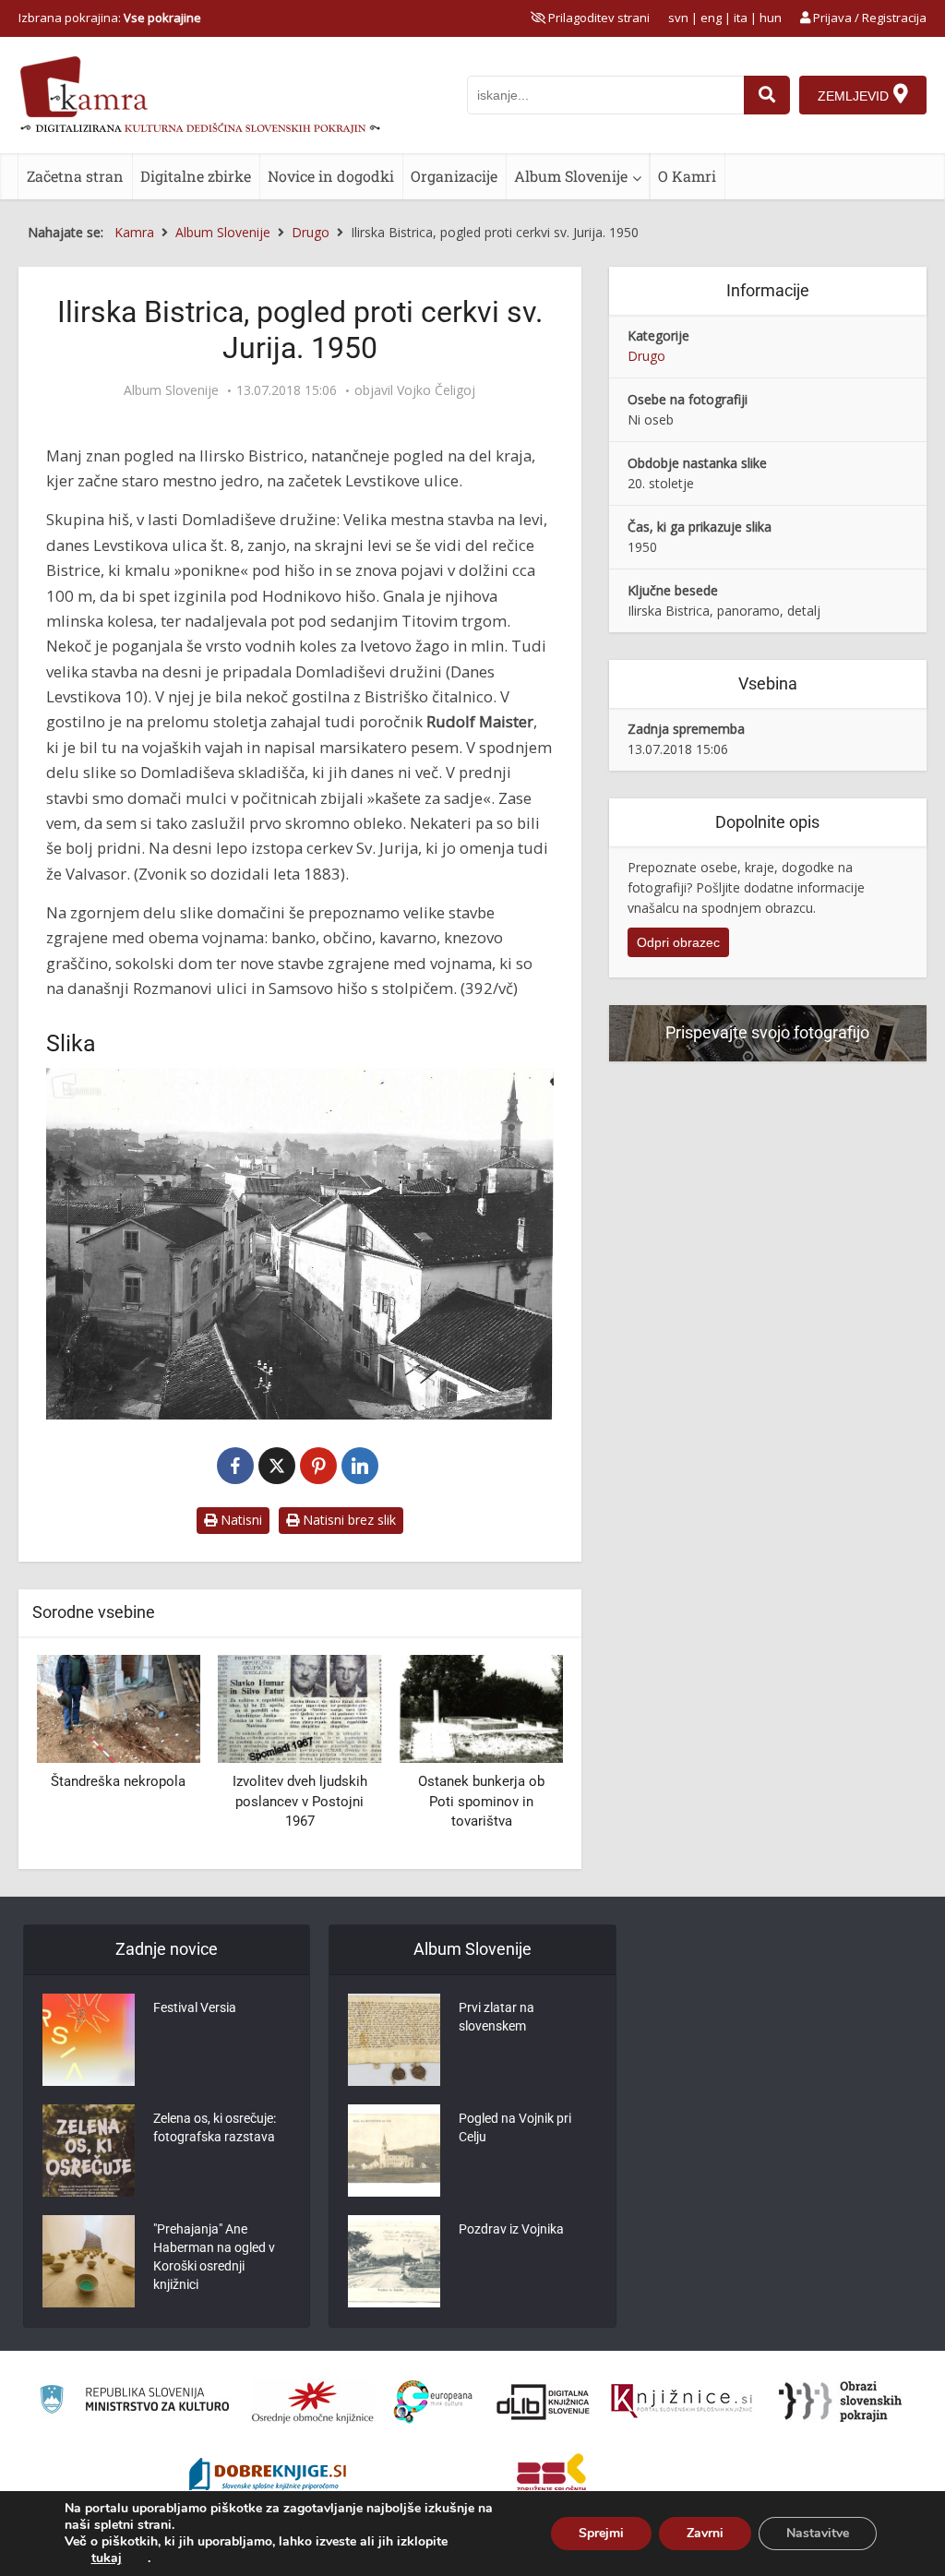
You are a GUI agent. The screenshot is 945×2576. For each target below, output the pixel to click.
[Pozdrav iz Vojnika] (394, 2261)
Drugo (646, 356)
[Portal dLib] (544, 2402)
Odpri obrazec (678, 942)
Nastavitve (818, 2533)
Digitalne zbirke (196, 176)
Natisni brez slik (347, 1520)
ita (741, 18)
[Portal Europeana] (433, 2402)
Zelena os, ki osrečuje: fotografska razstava (215, 2127)
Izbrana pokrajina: (110, 18)
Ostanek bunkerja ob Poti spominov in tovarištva (481, 1801)
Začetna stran (75, 176)
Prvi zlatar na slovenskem (496, 2017)
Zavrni (705, 2533)
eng (711, 18)
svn (678, 18)
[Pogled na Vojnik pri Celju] (394, 2151)
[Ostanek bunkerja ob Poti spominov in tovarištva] (481, 1707)
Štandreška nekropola (118, 1781)
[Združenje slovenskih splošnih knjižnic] (682, 2402)
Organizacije (454, 176)
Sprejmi (601, 2533)
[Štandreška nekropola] (119, 1707)
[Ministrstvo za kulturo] (134, 2402)
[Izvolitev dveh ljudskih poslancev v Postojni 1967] (300, 1707)
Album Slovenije (571, 176)
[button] (517, 1755)
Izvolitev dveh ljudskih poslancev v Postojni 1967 (300, 1801)
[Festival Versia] (89, 2040)
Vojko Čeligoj (436, 390)
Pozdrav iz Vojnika (511, 2229)
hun (771, 18)
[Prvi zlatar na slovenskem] (394, 2040)
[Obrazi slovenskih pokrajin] (840, 2402)
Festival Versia (195, 2007)
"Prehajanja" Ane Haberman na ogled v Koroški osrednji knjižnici (214, 2257)
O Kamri (687, 176)
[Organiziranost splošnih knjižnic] (313, 2402)
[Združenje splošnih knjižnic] (551, 2476)
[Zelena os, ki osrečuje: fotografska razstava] (89, 2151)
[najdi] (767, 95)
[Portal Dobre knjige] (268, 2476)
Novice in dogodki (331, 176)
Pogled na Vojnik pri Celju (515, 2127)
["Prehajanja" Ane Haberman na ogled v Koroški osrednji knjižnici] (89, 2261)
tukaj (107, 2558)
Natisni (239, 1520)
